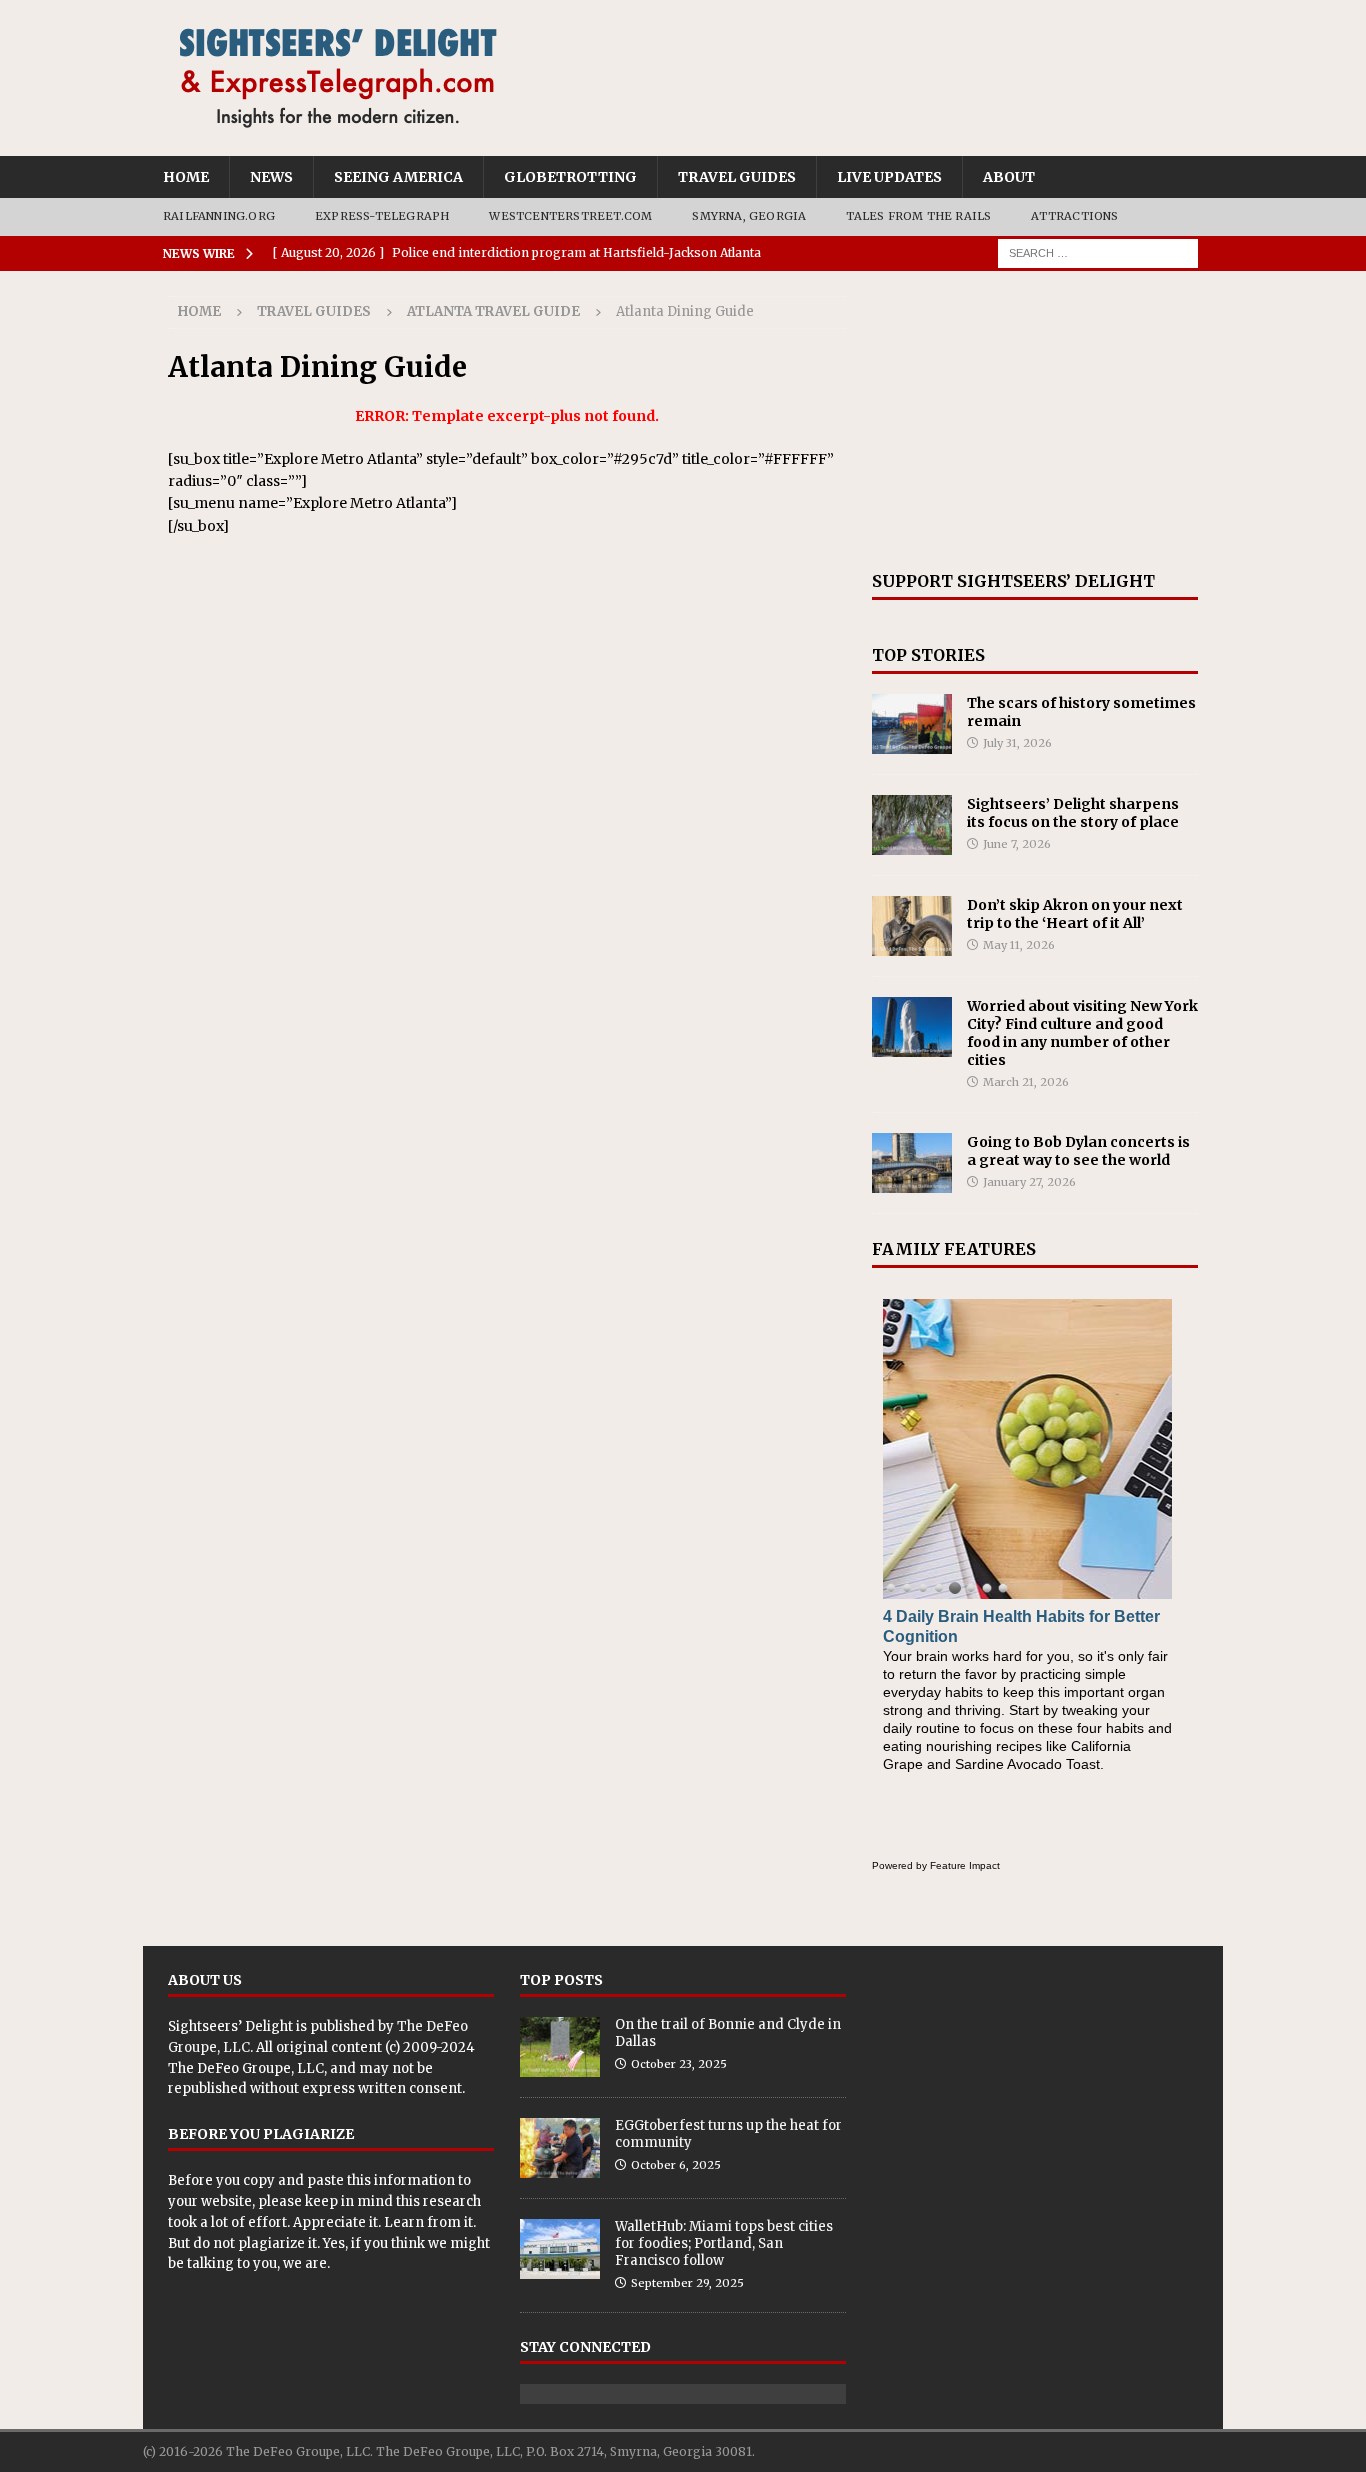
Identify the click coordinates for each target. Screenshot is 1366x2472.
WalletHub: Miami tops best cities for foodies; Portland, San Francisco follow (724, 2243)
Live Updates (889, 177)
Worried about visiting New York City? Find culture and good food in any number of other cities (1082, 1033)
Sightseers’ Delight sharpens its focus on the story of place (1073, 813)
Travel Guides (737, 177)
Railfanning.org (219, 216)
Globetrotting (570, 177)
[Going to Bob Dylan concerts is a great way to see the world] (912, 1163)
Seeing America (398, 177)
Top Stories (928, 655)
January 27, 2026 (1029, 1182)
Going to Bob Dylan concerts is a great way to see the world (1078, 1151)
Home (186, 177)
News (271, 177)
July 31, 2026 (1017, 743)
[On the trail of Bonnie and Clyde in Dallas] (560, 2047)
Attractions (1074, 216)
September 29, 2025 (687, 2283)
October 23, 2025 (679, 2064)
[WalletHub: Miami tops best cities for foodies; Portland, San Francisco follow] (560, 2249)
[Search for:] (1098, 252)
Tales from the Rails (918, 216)
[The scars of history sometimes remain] (912, 724)
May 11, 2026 (1019, 945)
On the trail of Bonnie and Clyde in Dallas (728, 2033)
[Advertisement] (1035, 421)
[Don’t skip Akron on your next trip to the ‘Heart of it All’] (912, 926)
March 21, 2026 (1026, 1082)
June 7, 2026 (1017, 844)
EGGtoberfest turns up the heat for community (728, 2134)
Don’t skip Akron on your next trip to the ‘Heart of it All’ (1075, 914)
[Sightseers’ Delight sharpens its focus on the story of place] (912, 825)
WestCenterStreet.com (570, 216)
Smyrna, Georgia (749, 216)
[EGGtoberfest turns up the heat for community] (560, 2148)
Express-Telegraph (382, 216)
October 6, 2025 (676, 2165)
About (1009, 177)
